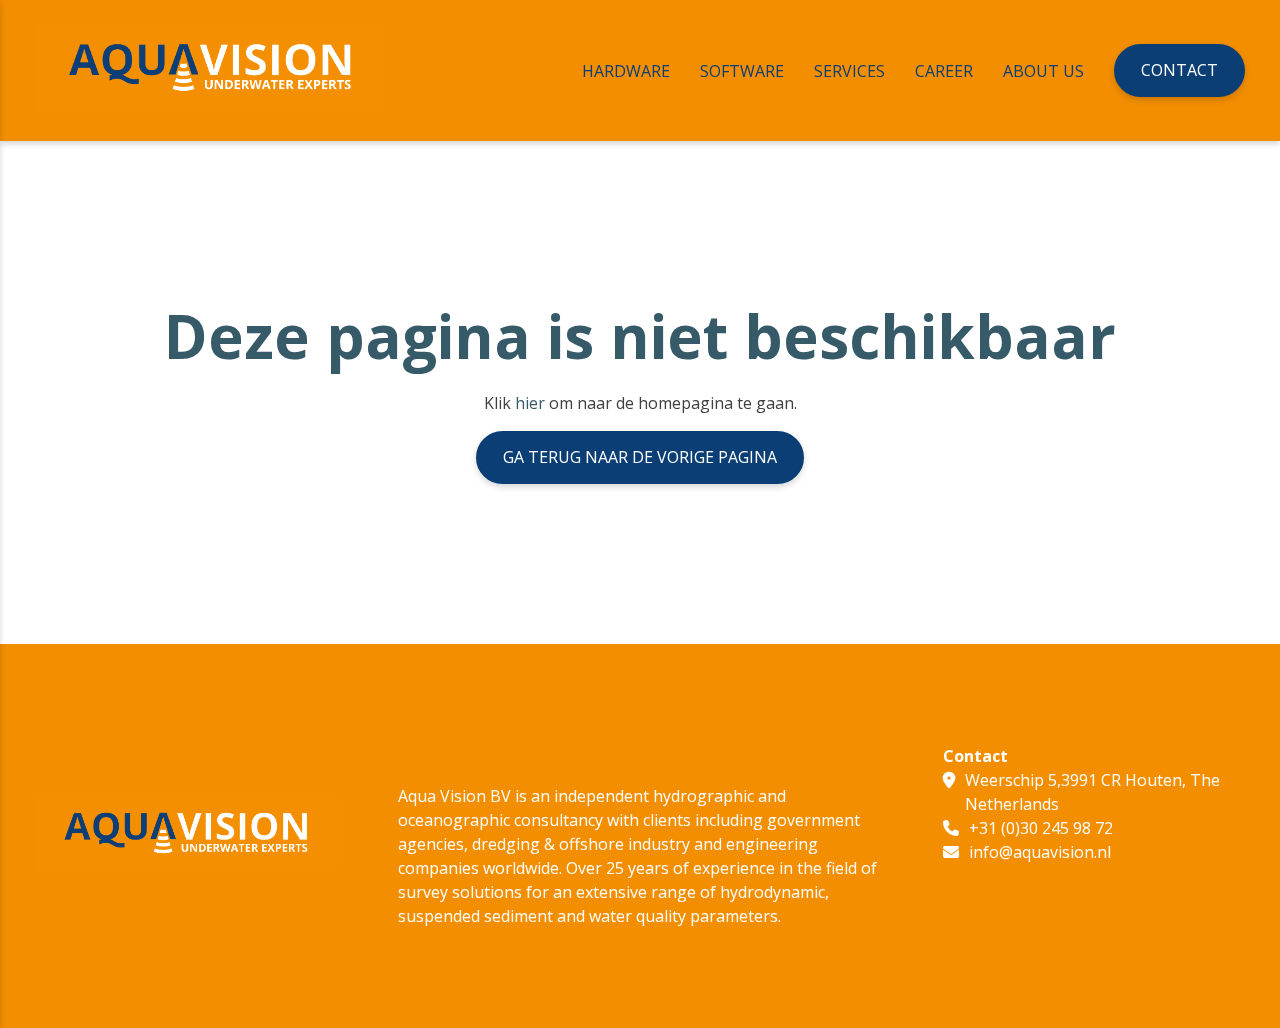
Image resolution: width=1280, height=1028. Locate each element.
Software (742, 71)
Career (944, 71)
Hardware (626, 71)
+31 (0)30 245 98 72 (1041, 828)
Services (849, 71)
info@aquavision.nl (1040, 852)
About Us (1043, 71)
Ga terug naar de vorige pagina (640, 457)
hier (530, 403)
